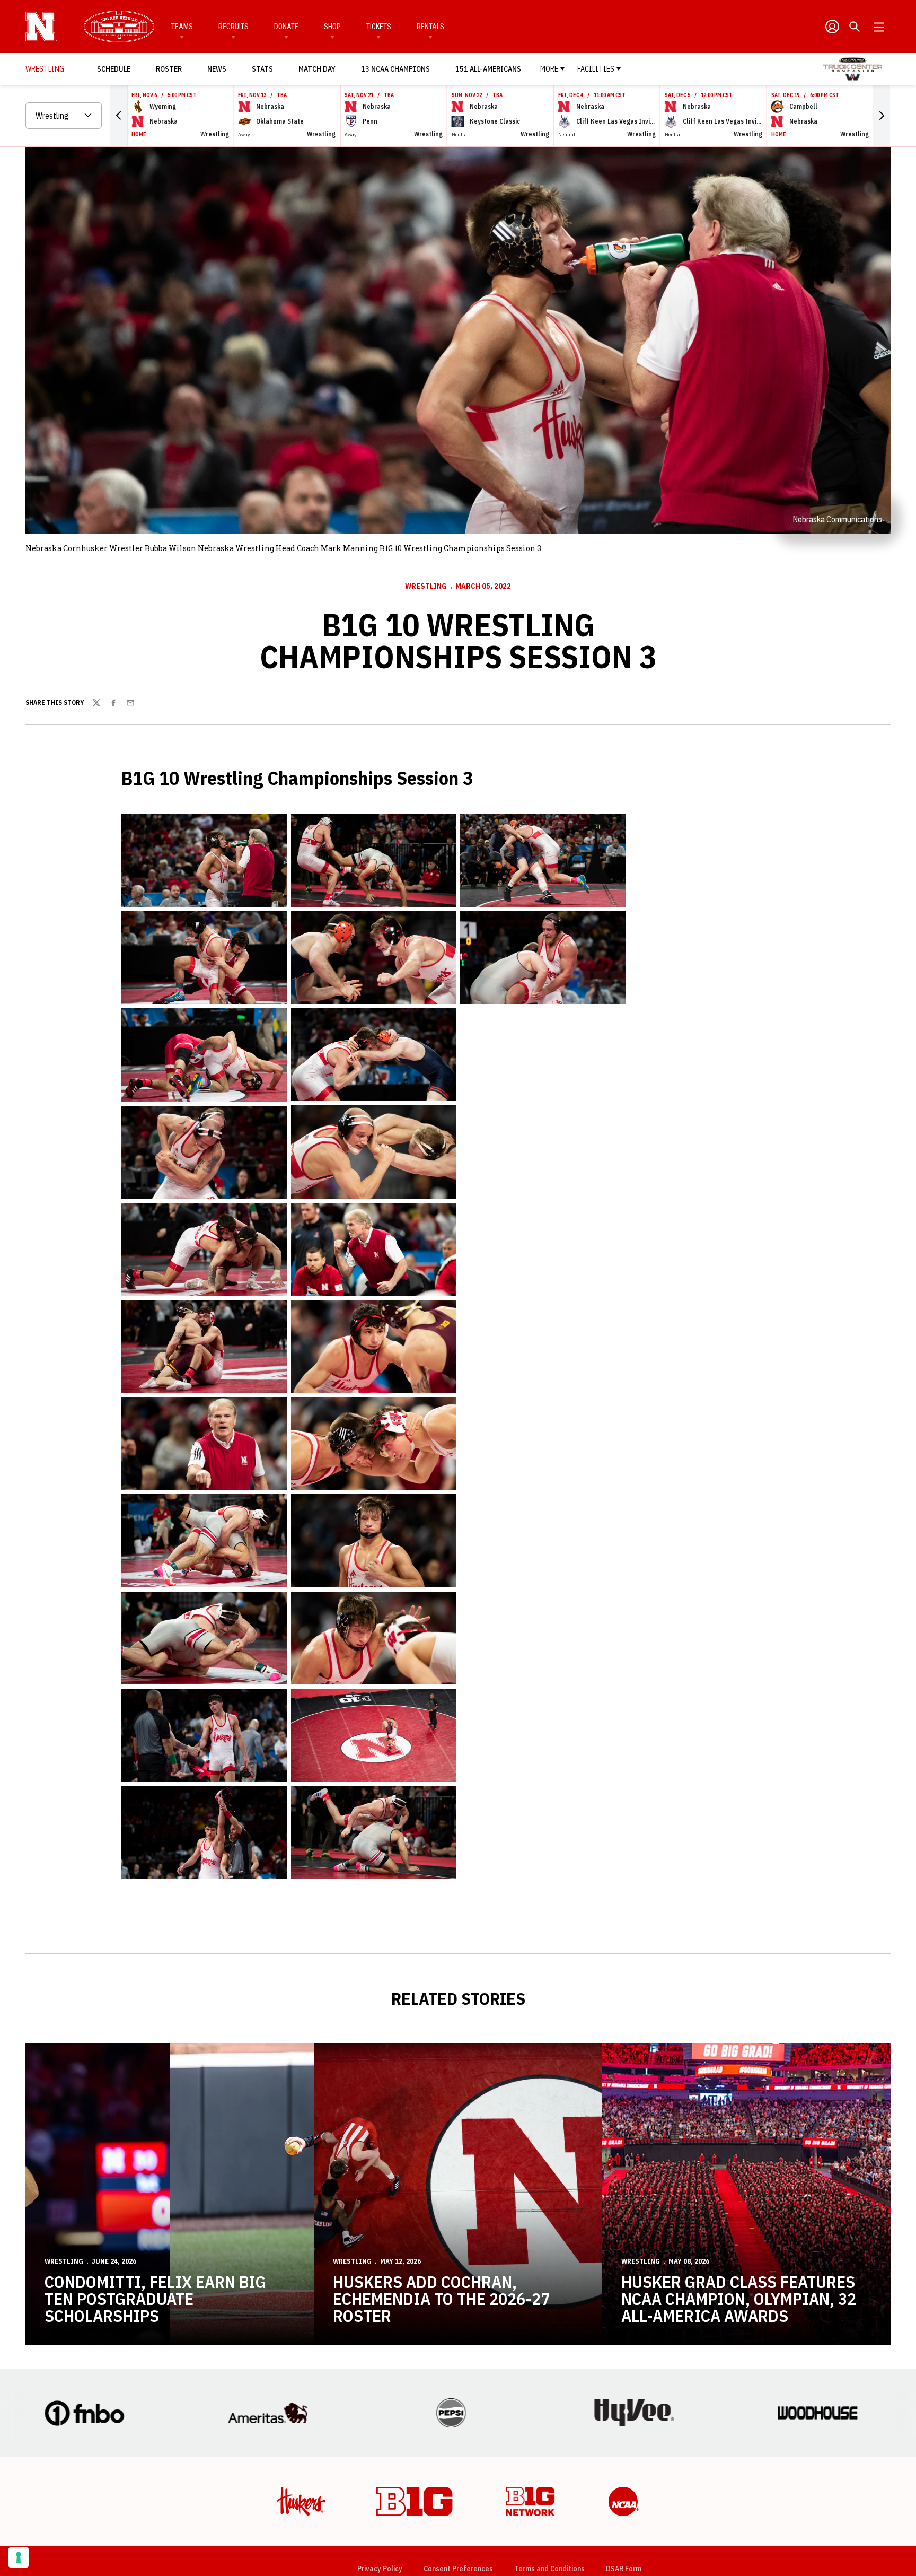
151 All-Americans (488, 69)
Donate (286, 27)
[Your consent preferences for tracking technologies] (19, 2557)
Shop (332, 27)
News (217, 69)
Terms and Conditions (549, 2374)
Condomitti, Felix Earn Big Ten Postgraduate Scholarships (155, 2105)
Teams (182, 27)
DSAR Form (624, 2374)
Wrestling (426, 586)
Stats (262, 69)
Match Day (320, 69)
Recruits (234, 27)
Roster (169, 69)
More (549, 69)
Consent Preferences (458, 2374)
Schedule (114, 69)
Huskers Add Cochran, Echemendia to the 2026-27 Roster (441, 2105)
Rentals (430, 27)
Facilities (596, 69)
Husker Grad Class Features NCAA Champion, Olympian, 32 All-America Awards (739, 2105)
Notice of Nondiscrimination (466, 2419)
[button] (119, 116)
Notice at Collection (543, 2397)
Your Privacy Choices (456, 2397)
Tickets (379, 27)
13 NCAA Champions (395, 69)
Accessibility (557, 2419)
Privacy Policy (380, 2374)
